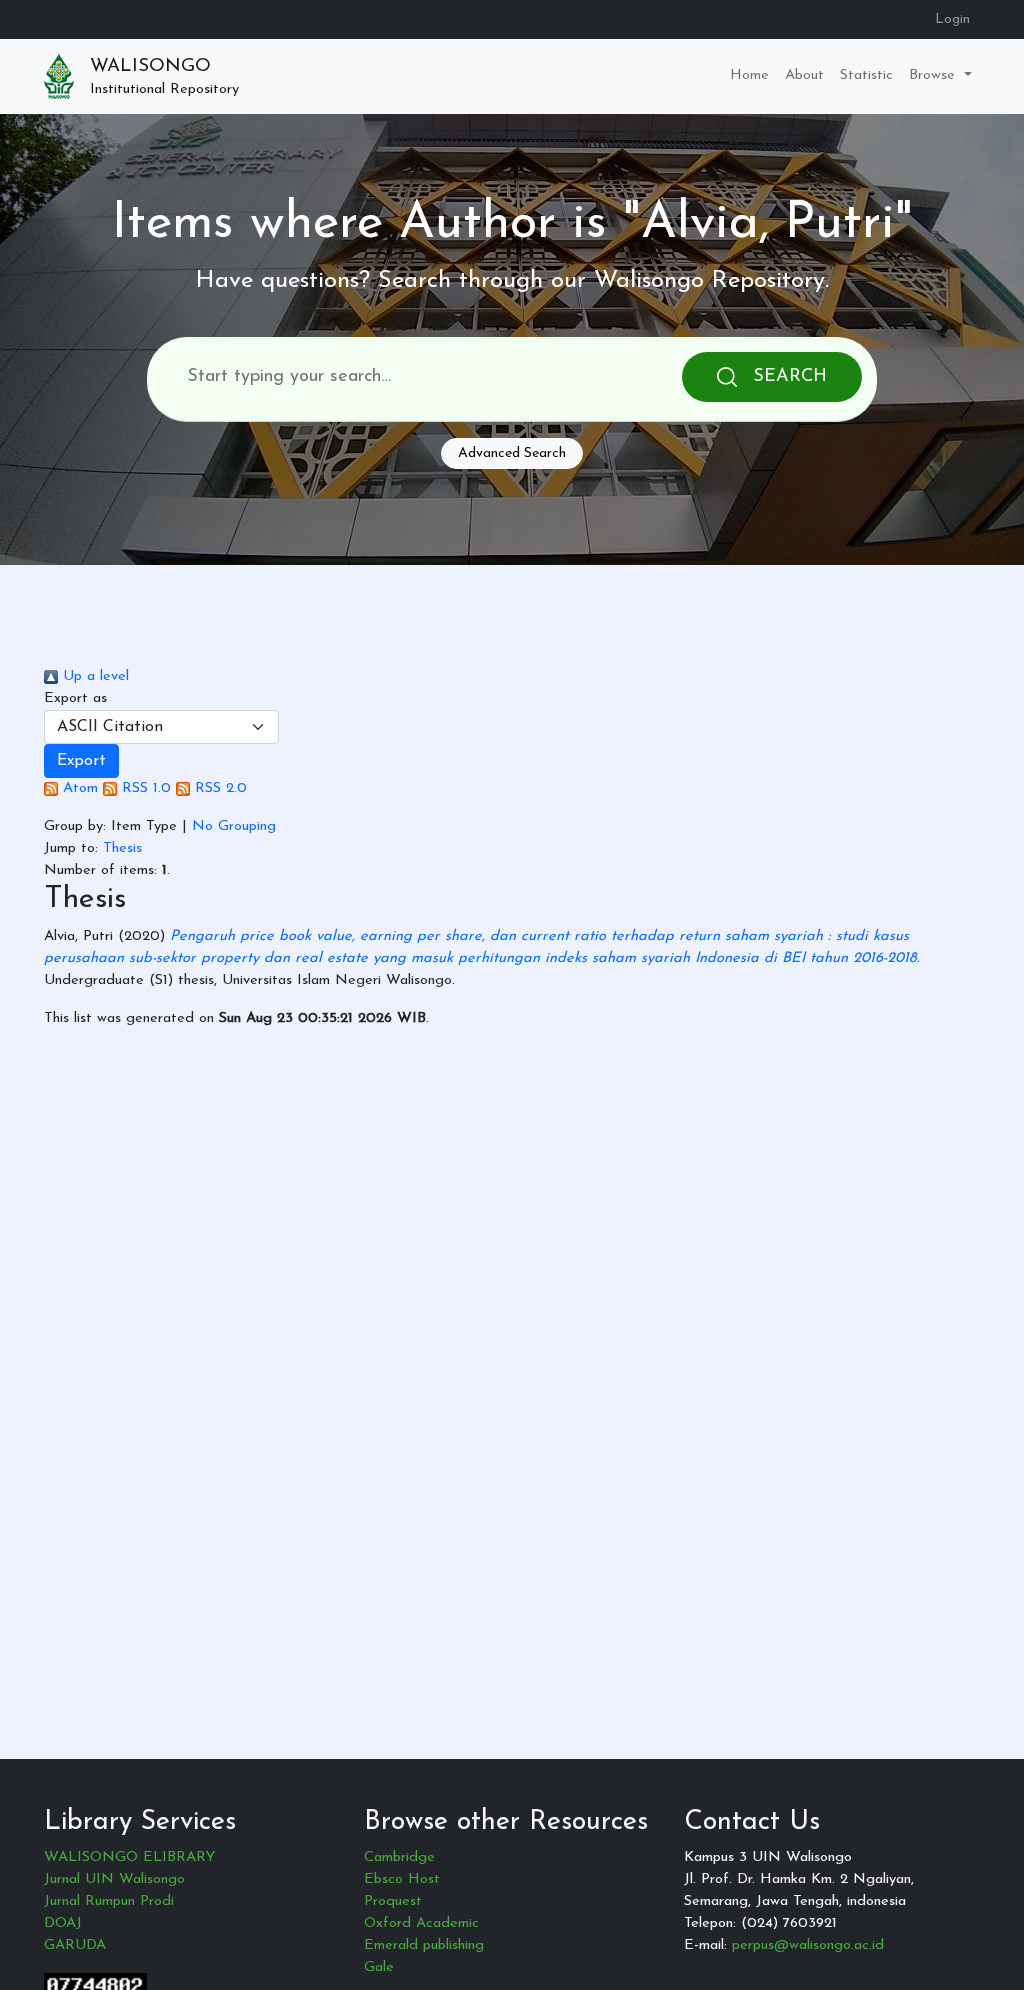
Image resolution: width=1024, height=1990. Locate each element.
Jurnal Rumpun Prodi (109, 1901)
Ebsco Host (402, 1879)
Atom (78, 788)
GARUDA (75, 1945)
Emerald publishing (424, 1945)
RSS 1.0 (144, 788)
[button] (81, 761)
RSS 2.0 (218, 788)
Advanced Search (512, 453)
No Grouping (234, 826)
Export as (75, 698)
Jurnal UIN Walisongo (114, 1879)
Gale (379, 1967)
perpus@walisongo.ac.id (808, 1945)
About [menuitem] (804, 75)
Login (952, 19)
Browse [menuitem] (934, 75)
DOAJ (63, 1923)
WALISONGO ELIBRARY (129, 1857)
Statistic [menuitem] (866, 75)
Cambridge (399, 1857)
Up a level (93, 676)
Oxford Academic (421, 1923)
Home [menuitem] (749, 75)
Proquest (393, 1901)
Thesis (122, 848)
